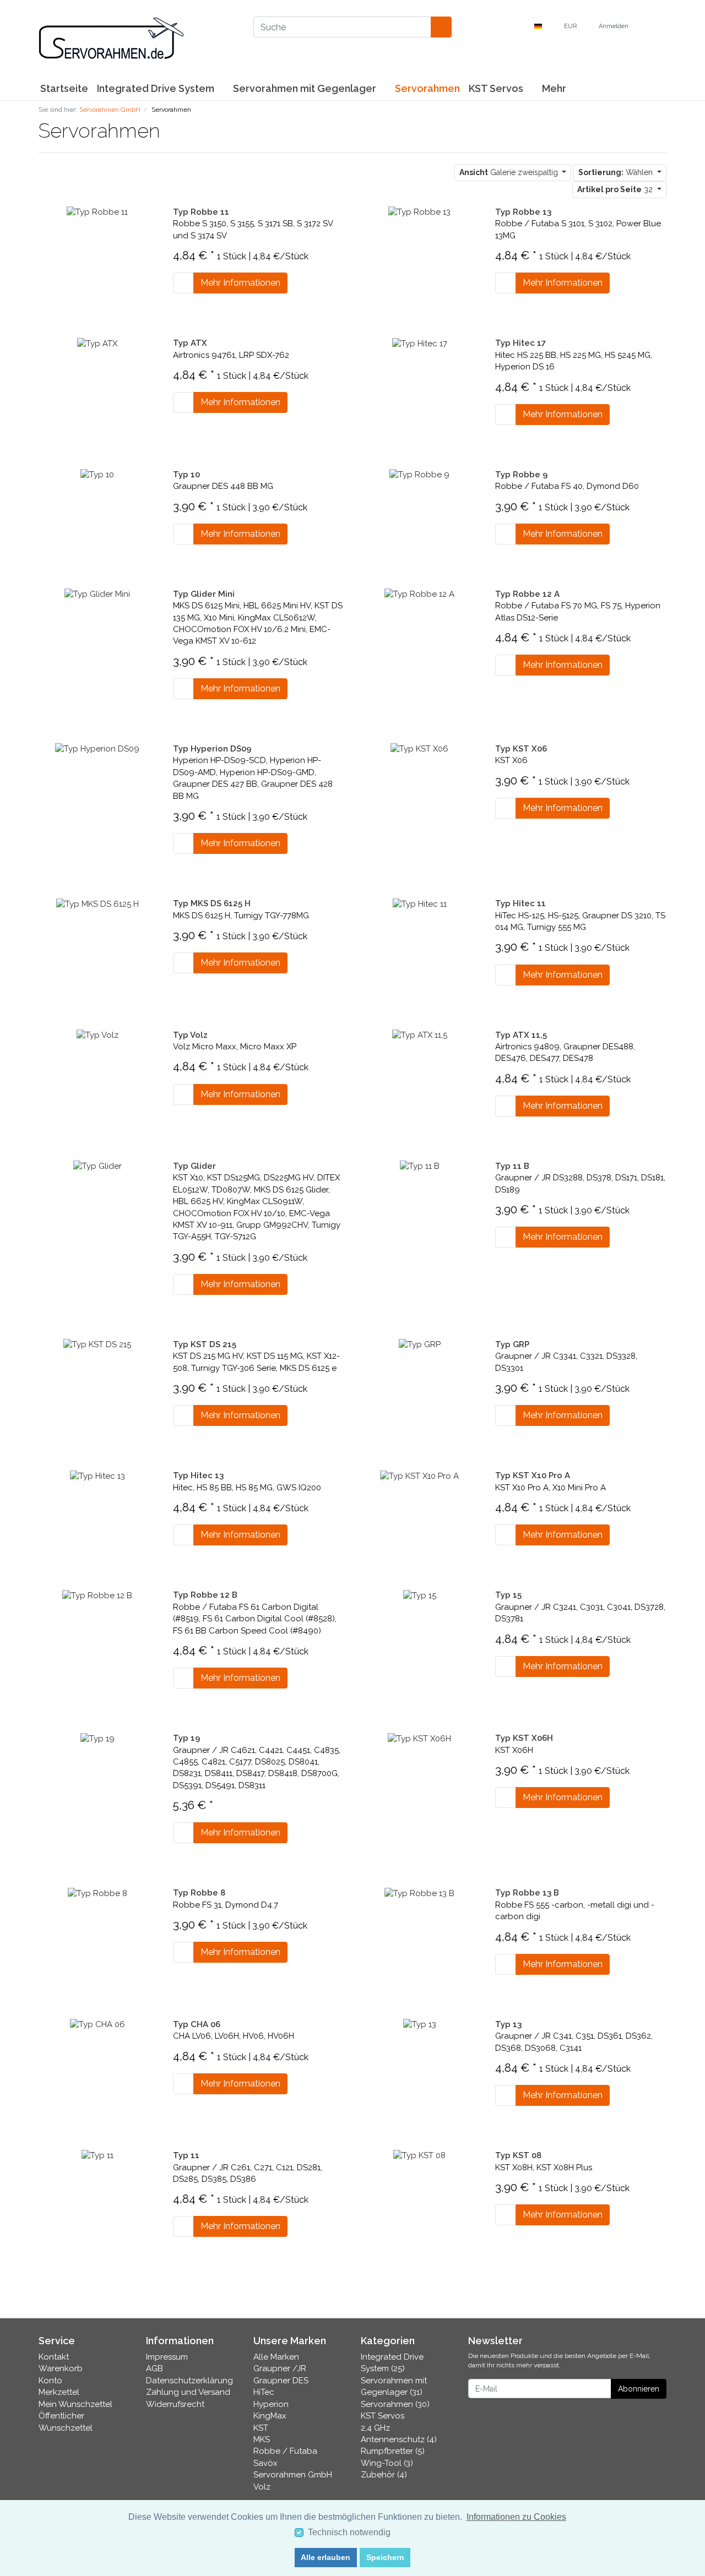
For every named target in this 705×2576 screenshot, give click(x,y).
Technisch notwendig (349, 2532)
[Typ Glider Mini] (97, 594)
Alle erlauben (326, 2557)
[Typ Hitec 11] (420, 903)
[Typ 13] (420, 2024)
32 (616, 189)
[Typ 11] (97, 2155)
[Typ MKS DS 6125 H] (97, 903)
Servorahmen (427, 88)
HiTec (264, 2392)
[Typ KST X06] (419, 749)
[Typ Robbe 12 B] (97, 1595)
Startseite (64, 88)
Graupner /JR (280, 2368)
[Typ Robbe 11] (97, 212)
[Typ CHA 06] (97, 2024)
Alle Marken (276, 2357)
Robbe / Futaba (285, 2451)
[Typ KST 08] (419, 2155)
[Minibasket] (655, 26)
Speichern (385, 2557)
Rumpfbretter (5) (393, 2451)
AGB (154, 2368)
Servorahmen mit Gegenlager (306, 88)
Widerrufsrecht (175, 2404)
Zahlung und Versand (188, 2392)
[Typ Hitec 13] (97, 1475)
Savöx (265, 2463)
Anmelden (614, 26)
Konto (50, 2381)
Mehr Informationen (240, 283)
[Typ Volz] (97, 1035)
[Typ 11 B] (420, 1166)
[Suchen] (441, 27)
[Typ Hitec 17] (420, 343)
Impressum (167, 2357)
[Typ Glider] (97, 1166)
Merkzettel (59, 2392)
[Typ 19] (97, 1738)
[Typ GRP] (420, 1344)
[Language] (541, 27)
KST (261, 2428)
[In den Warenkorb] (183, 283)
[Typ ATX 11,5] (420, 1035)
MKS (262, 2439)
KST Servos (497, 88)
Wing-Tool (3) (387, 2463)
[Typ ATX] (97, 343)
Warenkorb (61, 2368)
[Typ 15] (420, 1595)
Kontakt (54, 2357)
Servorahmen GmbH (293, 2475)
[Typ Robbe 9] (419, 475)
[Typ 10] (97, 475)
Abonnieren (639, 2389)
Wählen (617, 172)
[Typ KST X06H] (419, 1738)
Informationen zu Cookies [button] (516, 2517)
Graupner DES (281, 2381)
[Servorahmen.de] (138, 39)
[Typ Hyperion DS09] (97, 749)
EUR (571, 26)
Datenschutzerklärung (189, 2381)
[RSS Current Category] (170, 133)
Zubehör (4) (384, 2475)
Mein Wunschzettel (75, 2404)
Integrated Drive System (157, 88)
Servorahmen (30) (395, 2404)
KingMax (270, 2416)
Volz (262, 2487)
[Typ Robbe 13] (419, 212)
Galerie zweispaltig (510, 172)
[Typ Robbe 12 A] (419, 594)
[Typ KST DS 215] (97, 1344)
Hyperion (271, 2404)
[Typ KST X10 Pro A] (419, 1475)
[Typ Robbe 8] (97, 1893)
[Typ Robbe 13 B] (419, 1893)
